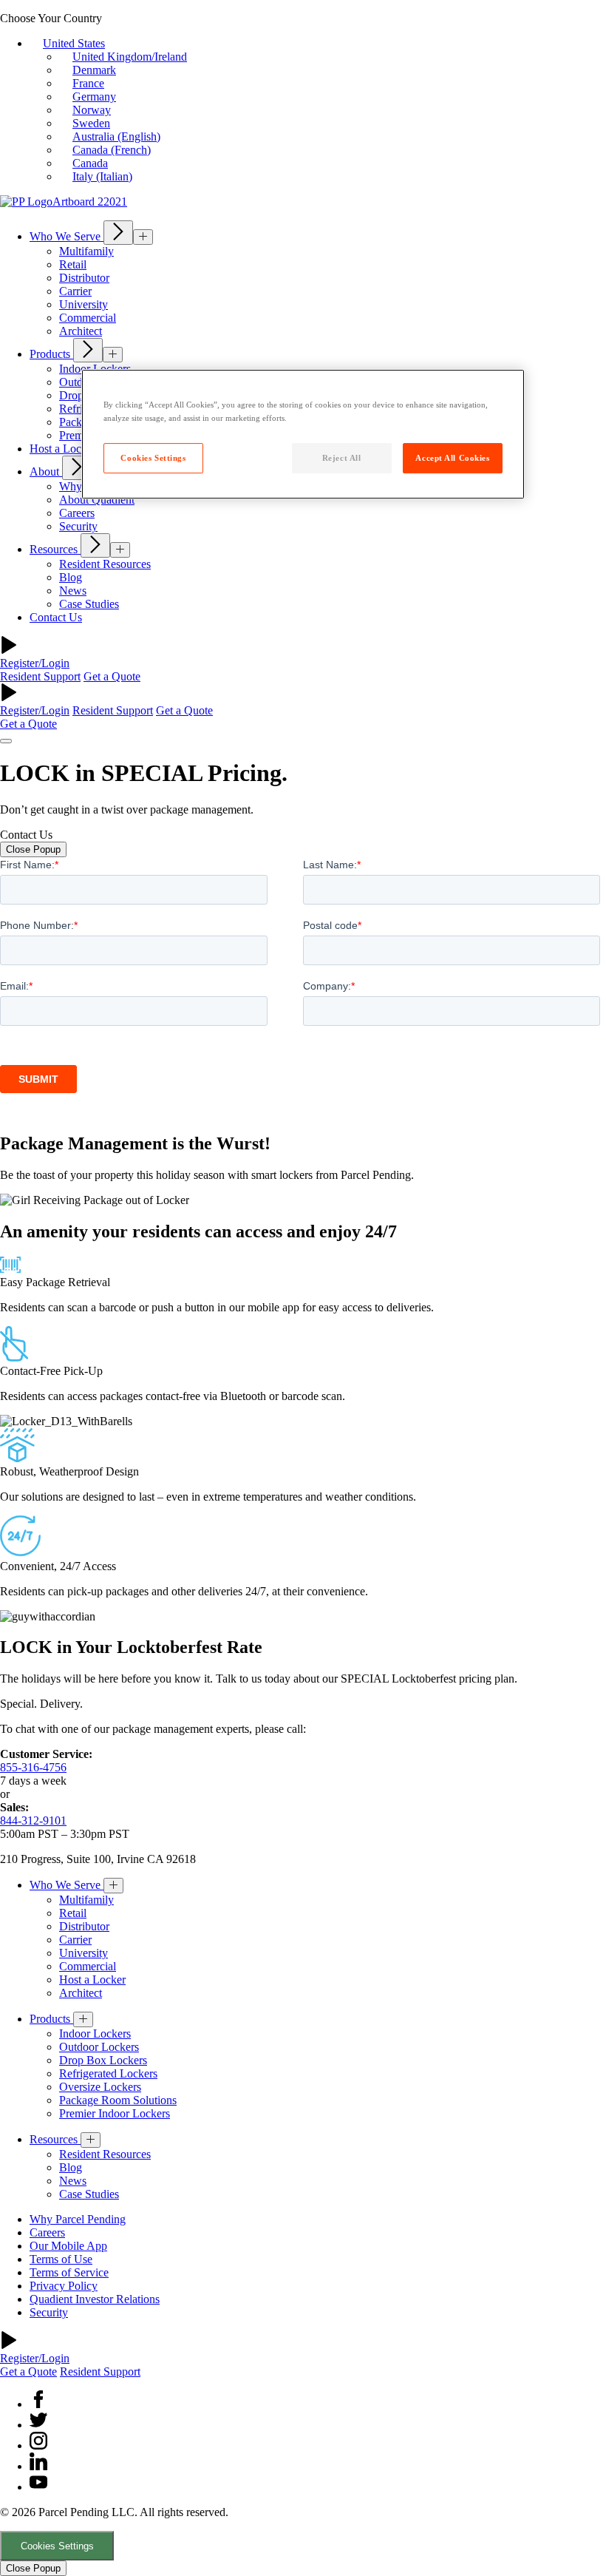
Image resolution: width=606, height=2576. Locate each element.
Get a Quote (112, 676)
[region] (303, 435)
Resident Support (40, 676)
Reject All (342, 458)
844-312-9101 (33, 1821)
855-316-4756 (33, 1767)
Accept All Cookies (452, 458)
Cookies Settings (57, 2546)
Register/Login (35, 663)
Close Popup (33, 849)
